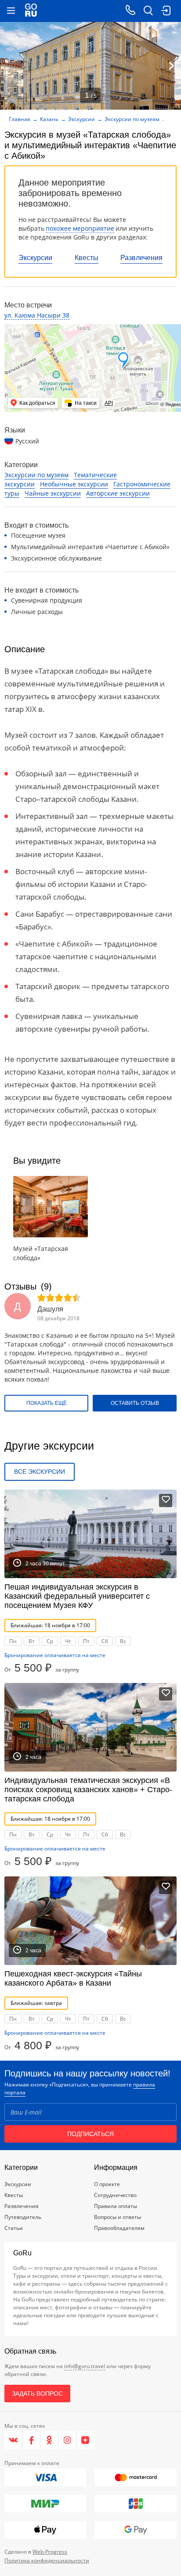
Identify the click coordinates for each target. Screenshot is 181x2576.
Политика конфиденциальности (47, 2560)
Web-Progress (50, 2552)
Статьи (14, 2228)
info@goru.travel (85, 2366)
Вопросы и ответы (118, 2217)
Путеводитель (23, 2217)
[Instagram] (67, 2440)
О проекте (107, 2184)
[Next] (171, 66)
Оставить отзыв (135, 1403)
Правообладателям (119, 2228)
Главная (20, 119)
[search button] (148, 11)
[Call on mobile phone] (130, 11)
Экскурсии (35, 258)
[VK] (13, 2440)
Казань (49, 119)
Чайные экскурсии (53, 493)
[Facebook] (31, 2440)
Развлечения (141, 258)
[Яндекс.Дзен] (85, 2440)
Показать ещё (47, 1403)
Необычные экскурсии (74, 484)
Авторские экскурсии (118, 493)
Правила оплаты (116, 2206)
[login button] (166, 11)
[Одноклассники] (49, 2440)
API (109, 403)
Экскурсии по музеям (132, 119)
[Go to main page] (31, 11)
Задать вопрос (37, 2394)
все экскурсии (40, 1472)
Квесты (87, 258)
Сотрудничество (115, 2195)
